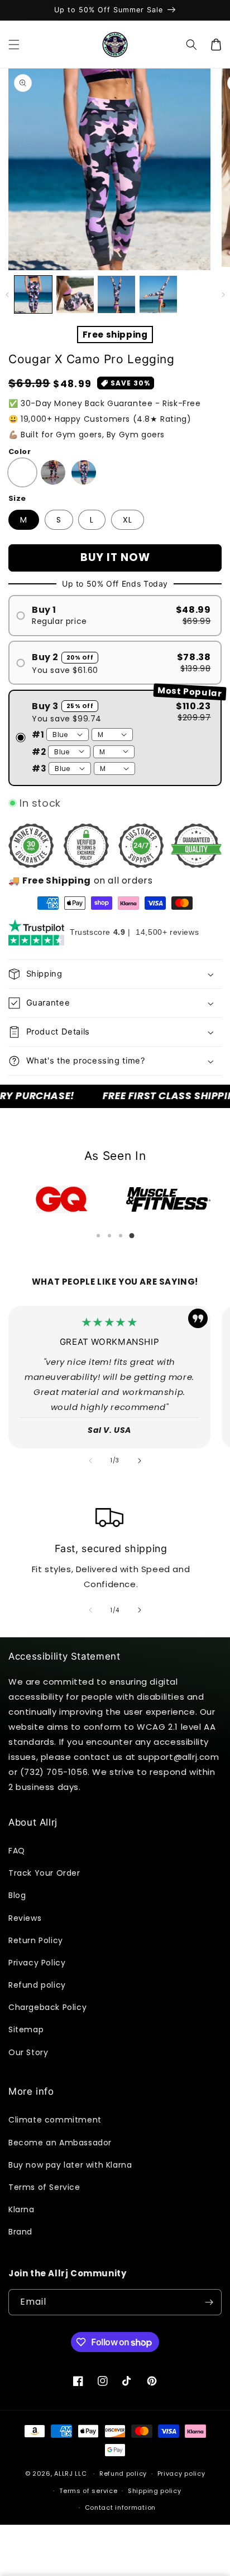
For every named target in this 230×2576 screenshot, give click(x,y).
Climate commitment (55, 2120)
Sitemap (26, 2029)
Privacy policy (181, 2473)
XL (128, 520)
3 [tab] (121, 1236)
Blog (17, 1895)
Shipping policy (155, 2491)
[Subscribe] (209, 2302)
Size (17, 498)
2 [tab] (109, 1236)
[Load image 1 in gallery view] (33, 294)
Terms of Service (44, 2187)
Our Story (28, 2052)
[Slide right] (223, 295)
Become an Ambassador (60, 2143)
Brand (20, 2232)
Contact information (120, 2507)
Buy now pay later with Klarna (70, 2165)
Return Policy (36, 1940)
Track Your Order (44, 1873)
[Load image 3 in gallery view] (116, 294)
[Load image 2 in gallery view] (75, 294)
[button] (14, 45)
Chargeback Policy (47, 2007)
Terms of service (88, 2491)
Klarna (21, 2209)
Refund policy (37, 1985)
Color (20, 452)
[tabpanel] (62, 1199)
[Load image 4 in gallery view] (158, 294)
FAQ (17, 1851)
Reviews (25, 1918)
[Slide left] (7, 295)
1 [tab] (98, 1236)
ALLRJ (64, 2473)
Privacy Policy (37, 1963)
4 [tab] (132, 1236)
